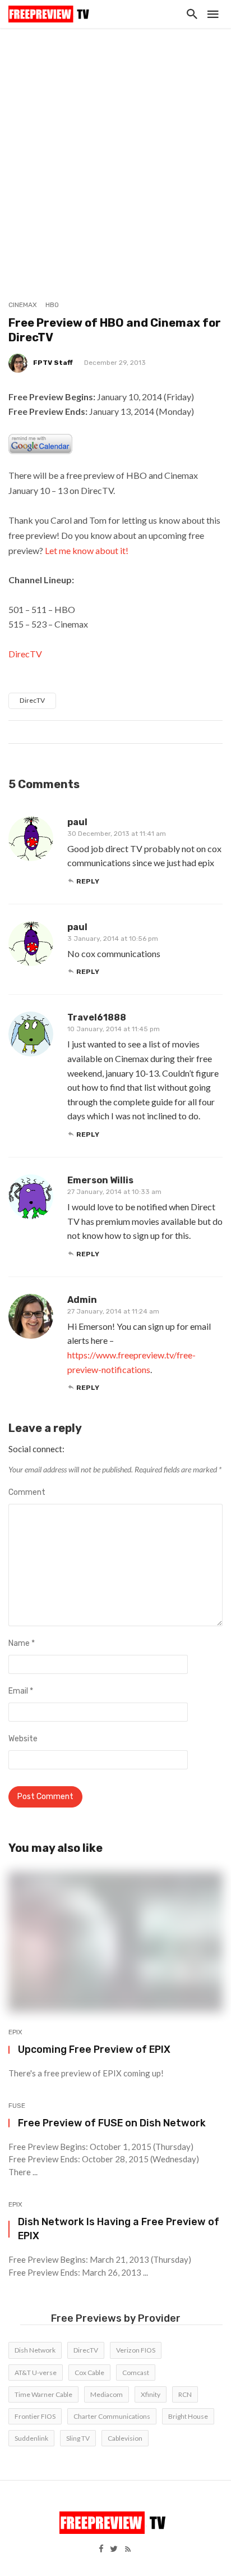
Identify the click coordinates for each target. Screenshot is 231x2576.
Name (22, 1643)
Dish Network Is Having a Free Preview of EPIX (119, 2229)
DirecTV (25, 654)
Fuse (17, 2106)
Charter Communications (112, 2416)
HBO (52, 305)
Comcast (136, 2373)
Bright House (188, 2416)
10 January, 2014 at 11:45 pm (114, 1029)
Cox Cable (89, 2373)
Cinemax (23, 305)
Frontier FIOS (35, 2416)
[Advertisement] (115, 149)
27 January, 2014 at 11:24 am (113, 1311)
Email (21, 1691)
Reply (88, 881)
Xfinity (151, 2394)
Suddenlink (31, 2438)
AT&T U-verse (36, 2373)
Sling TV (78, 2438)
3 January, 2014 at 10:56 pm (113, 939)
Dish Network (35, 2350)
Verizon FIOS (136, 2350)
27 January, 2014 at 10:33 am (114, 1192)
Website (23, 1739)
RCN (185, 2394)
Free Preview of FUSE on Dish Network (112, 2123)
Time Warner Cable (43, 2394)
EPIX (15, 2032)
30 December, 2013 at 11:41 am (117, 834)
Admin (82, 1300)
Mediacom (107, 2394)
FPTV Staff (53, 363)
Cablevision (125, 2438)
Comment (27, 1492)
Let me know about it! (87, 550)
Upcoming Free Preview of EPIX (94, 2049)
